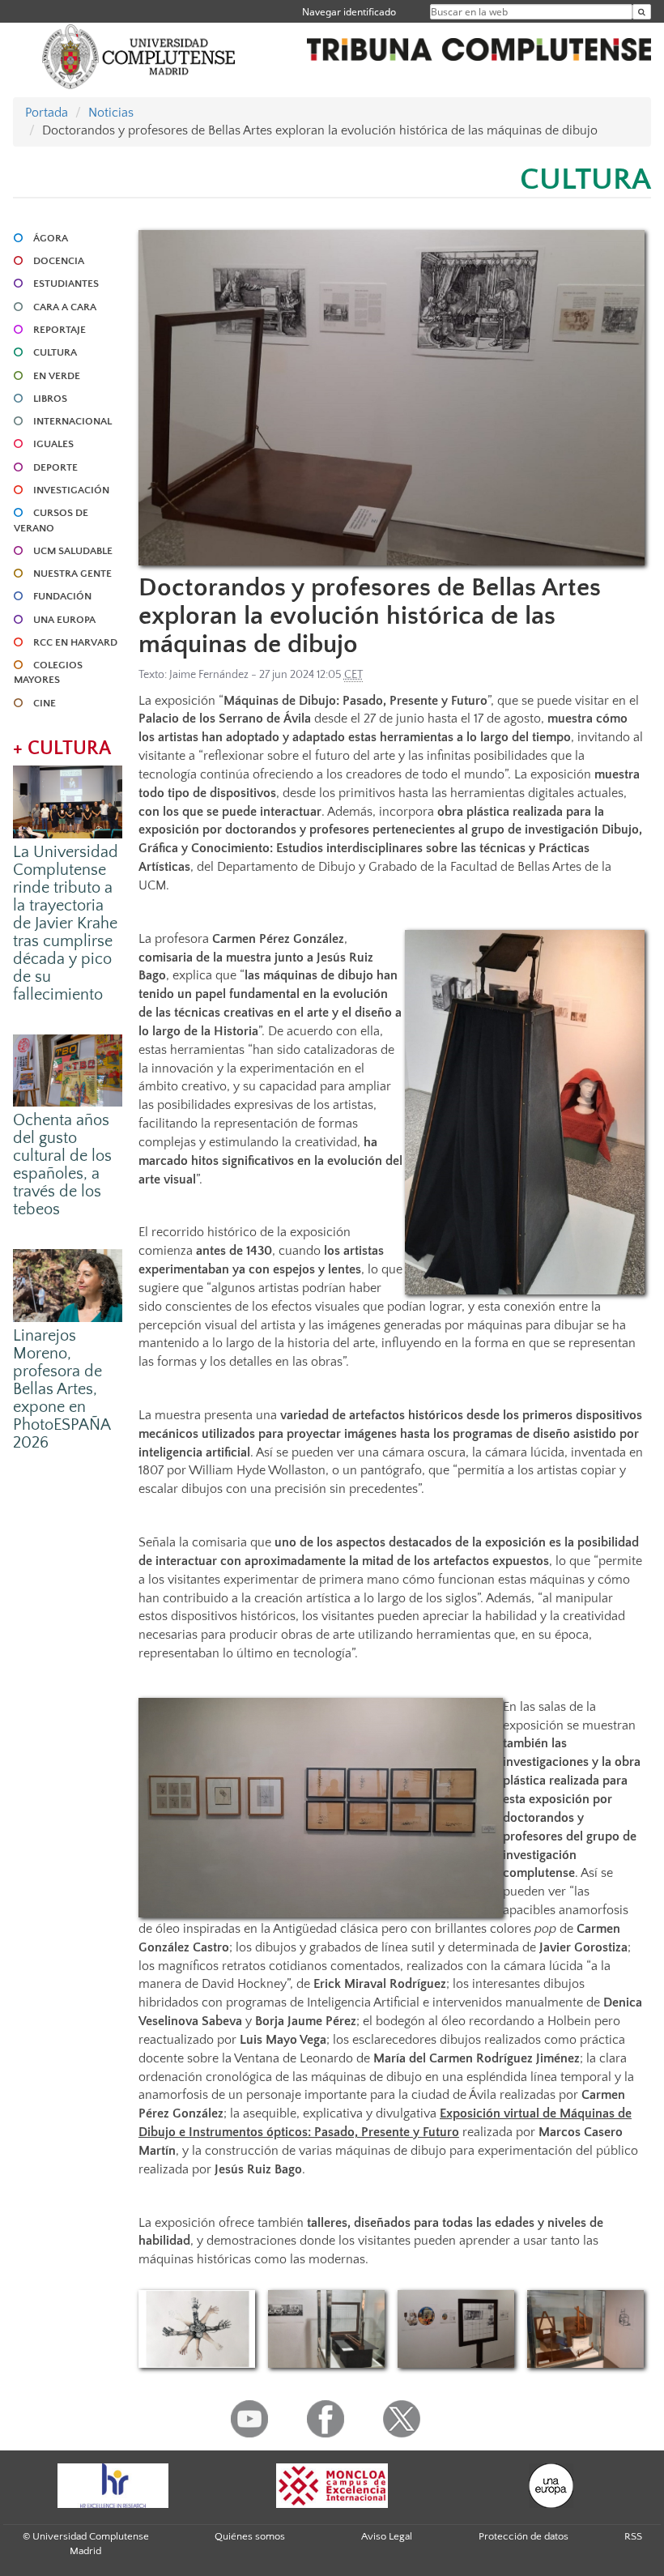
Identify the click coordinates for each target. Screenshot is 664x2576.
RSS (633, 2536)
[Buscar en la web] (642, 12)
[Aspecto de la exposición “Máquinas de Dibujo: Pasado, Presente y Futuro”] (456, 2329)
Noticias (111, 113)
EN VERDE (57, 376)
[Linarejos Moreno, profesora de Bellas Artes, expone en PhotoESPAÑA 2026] (68, 1285)
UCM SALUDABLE (73, 551)
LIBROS (50, 399)
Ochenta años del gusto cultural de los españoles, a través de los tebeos (62, 1165)
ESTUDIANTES (66, 284)
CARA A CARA (65, 307)
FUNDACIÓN (62, 596)
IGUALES (53, 444)
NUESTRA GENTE (72, 574)
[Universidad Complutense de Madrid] (138, 55)
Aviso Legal (387, 2536)
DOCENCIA (59, 261)
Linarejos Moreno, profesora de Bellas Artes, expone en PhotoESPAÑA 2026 (62, 1389)
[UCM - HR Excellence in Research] (113, 2486)
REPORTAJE (60, 330)
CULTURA (55, 352)
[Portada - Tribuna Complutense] (479, 47)
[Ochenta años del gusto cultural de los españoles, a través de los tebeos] (68, 1069)
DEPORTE (55, 467)
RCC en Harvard (75, 642)
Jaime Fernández (209, 675)
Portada (47, 113)
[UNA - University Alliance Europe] (551, 2486)
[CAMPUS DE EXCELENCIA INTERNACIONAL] (332, 2486)
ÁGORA (51, 238)
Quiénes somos (250, 2536)
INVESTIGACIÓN (71, 490)
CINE (45, 703)
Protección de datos (524, 2536)
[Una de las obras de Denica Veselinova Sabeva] (197, 2329)
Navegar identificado (349, 12)
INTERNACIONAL (72, 421)
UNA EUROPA (64, 620)
